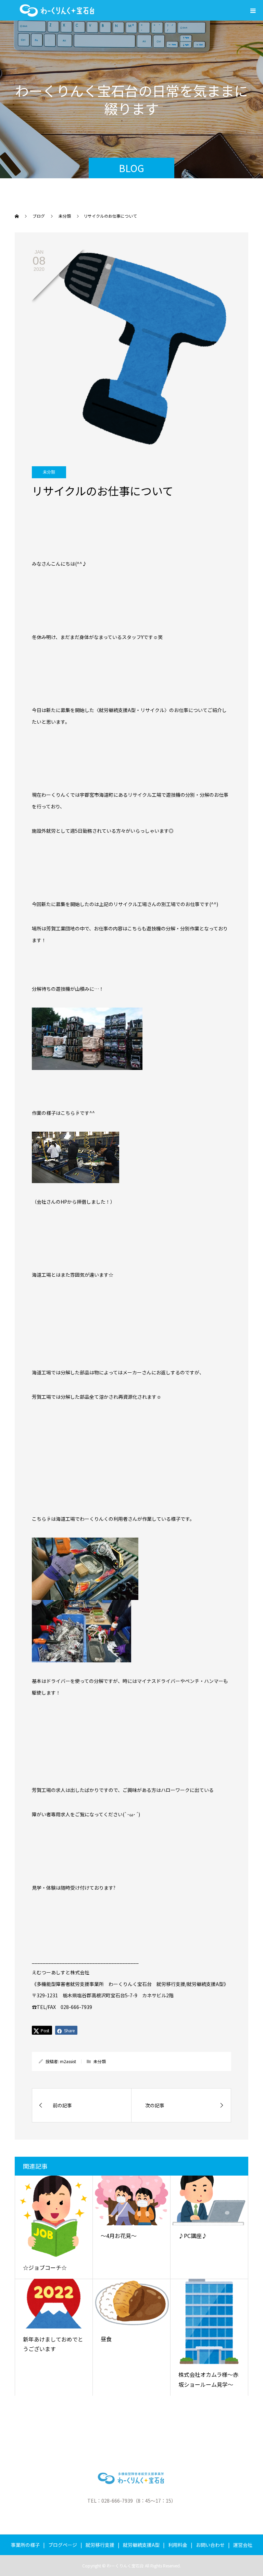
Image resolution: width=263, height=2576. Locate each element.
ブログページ (63, 2545)
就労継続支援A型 (141, 2545)
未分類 (49, 472)
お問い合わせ (210, 2545)
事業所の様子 (25, 2545)
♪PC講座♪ (193, 2236)
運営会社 (243, 2545)
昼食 (106, 2339)
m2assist (68, 2061)
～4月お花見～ (119, 2236)
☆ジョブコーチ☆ (45, 2267)
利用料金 (178, 2545)
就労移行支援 (100, 2545)
